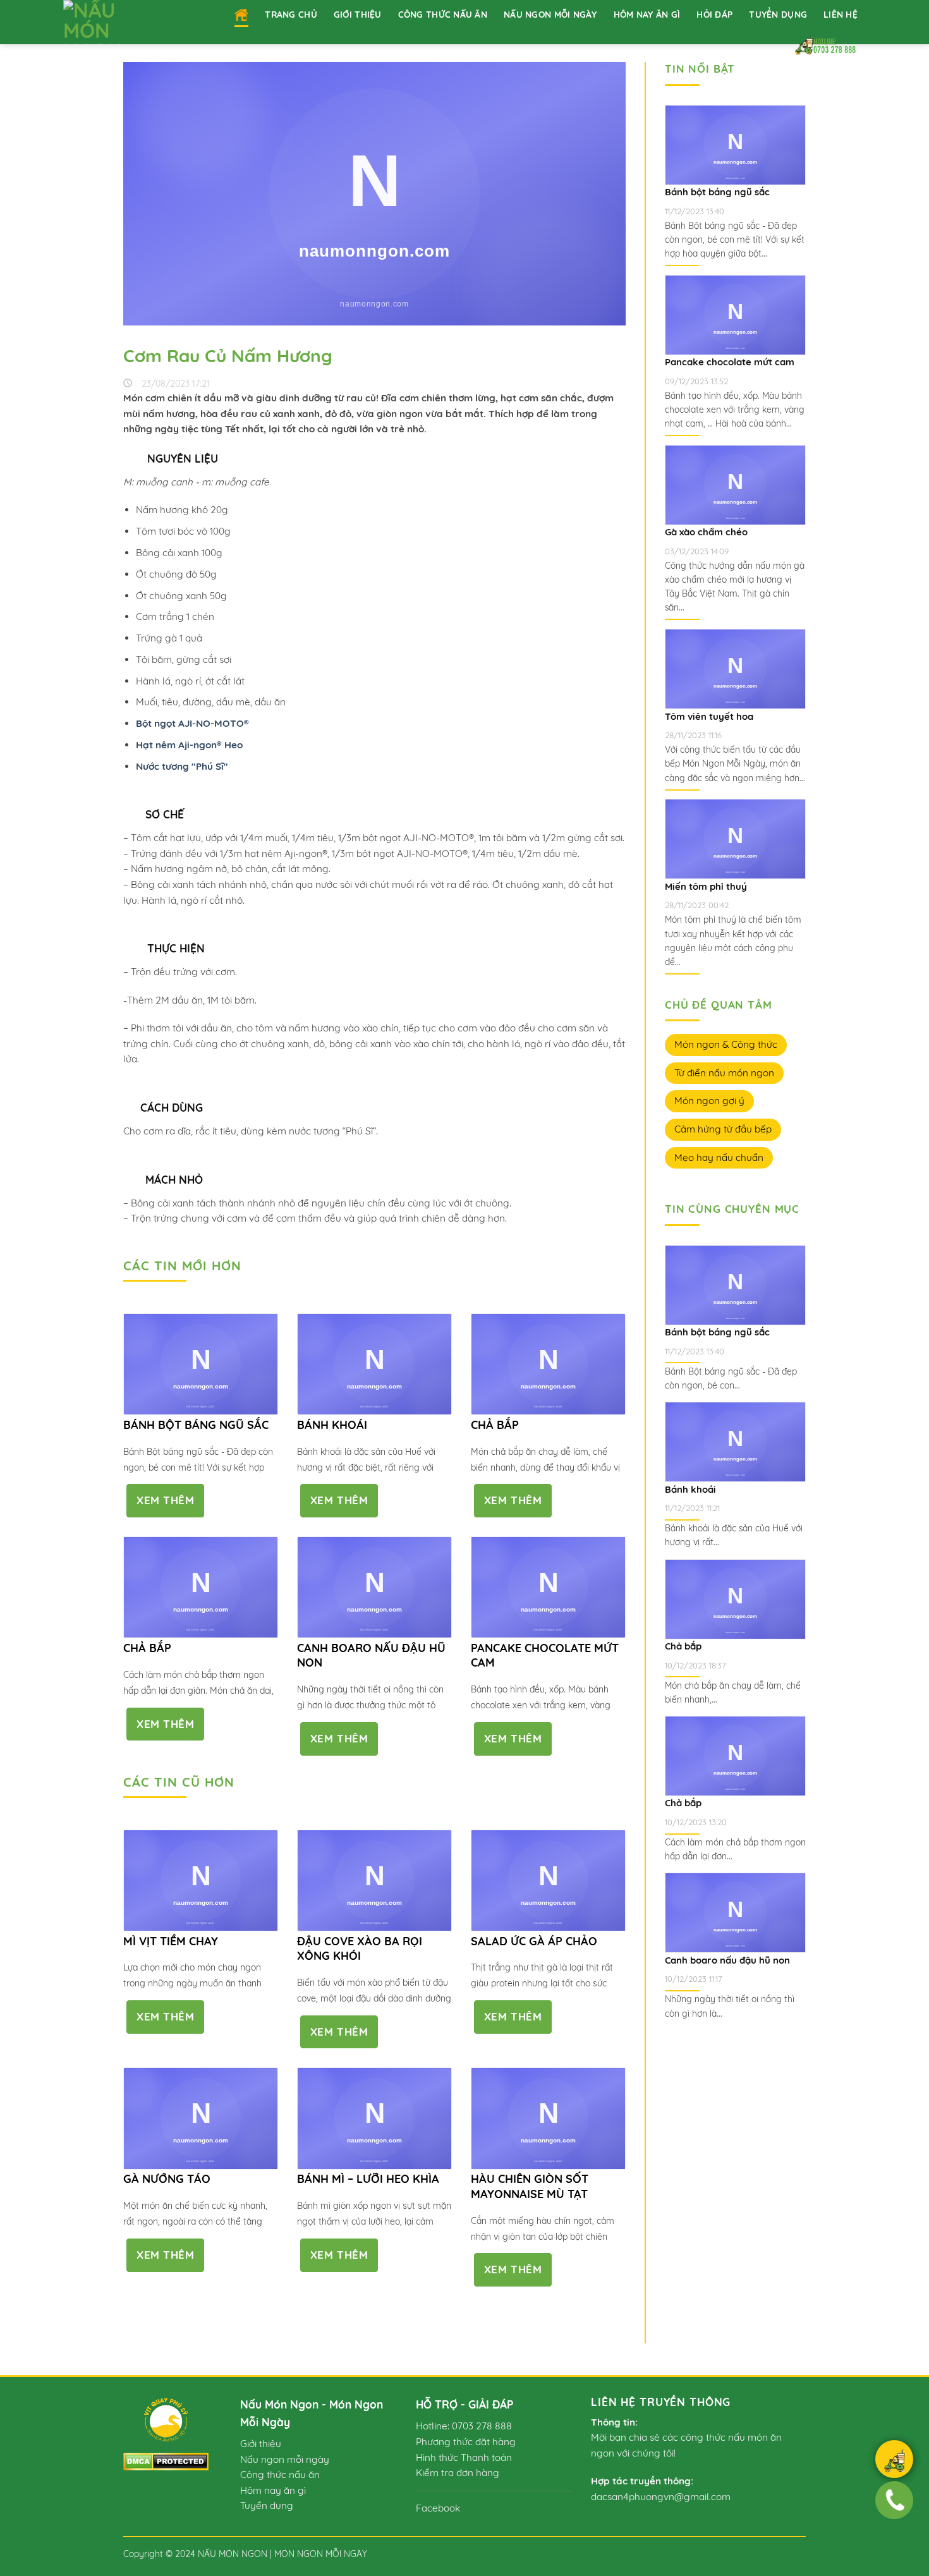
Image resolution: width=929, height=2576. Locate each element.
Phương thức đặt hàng (466, 2442)
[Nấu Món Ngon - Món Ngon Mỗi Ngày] (109, 22)
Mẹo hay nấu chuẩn (719, 1157)
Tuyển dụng (778, 14)
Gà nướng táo (167, 2179)
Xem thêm (165, 1500)
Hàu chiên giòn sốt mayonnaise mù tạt (530, 2186)
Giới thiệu (358, 14)
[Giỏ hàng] (894, 2461)
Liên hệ (841, 14)
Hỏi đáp (714, 14)
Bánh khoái (332, 1425)
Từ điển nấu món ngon (724, 1073)
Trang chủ (291, 14)
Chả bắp (495, 1425)
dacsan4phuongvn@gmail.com (661, 2497)
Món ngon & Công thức (726, 1044)
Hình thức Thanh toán (464, 2458)
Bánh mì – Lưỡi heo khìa (368, 2179)
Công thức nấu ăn (443, 14)
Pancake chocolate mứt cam (545, 1655)
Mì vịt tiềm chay (171, 1941)
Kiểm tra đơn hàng (458, 2473)
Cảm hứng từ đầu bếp (723, 1129)
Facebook (438, 2508)
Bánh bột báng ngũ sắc (196, 1425)
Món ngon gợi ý (709, 1101)
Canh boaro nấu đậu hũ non (371, 1655)
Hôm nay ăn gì (647, 14)
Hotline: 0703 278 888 (464, 2426)
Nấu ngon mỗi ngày (550, 14)
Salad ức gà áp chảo (534, 1941)
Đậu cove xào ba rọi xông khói (360, 1948)
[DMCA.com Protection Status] (166, 2461)
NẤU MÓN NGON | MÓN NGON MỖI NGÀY (282, 2554)
